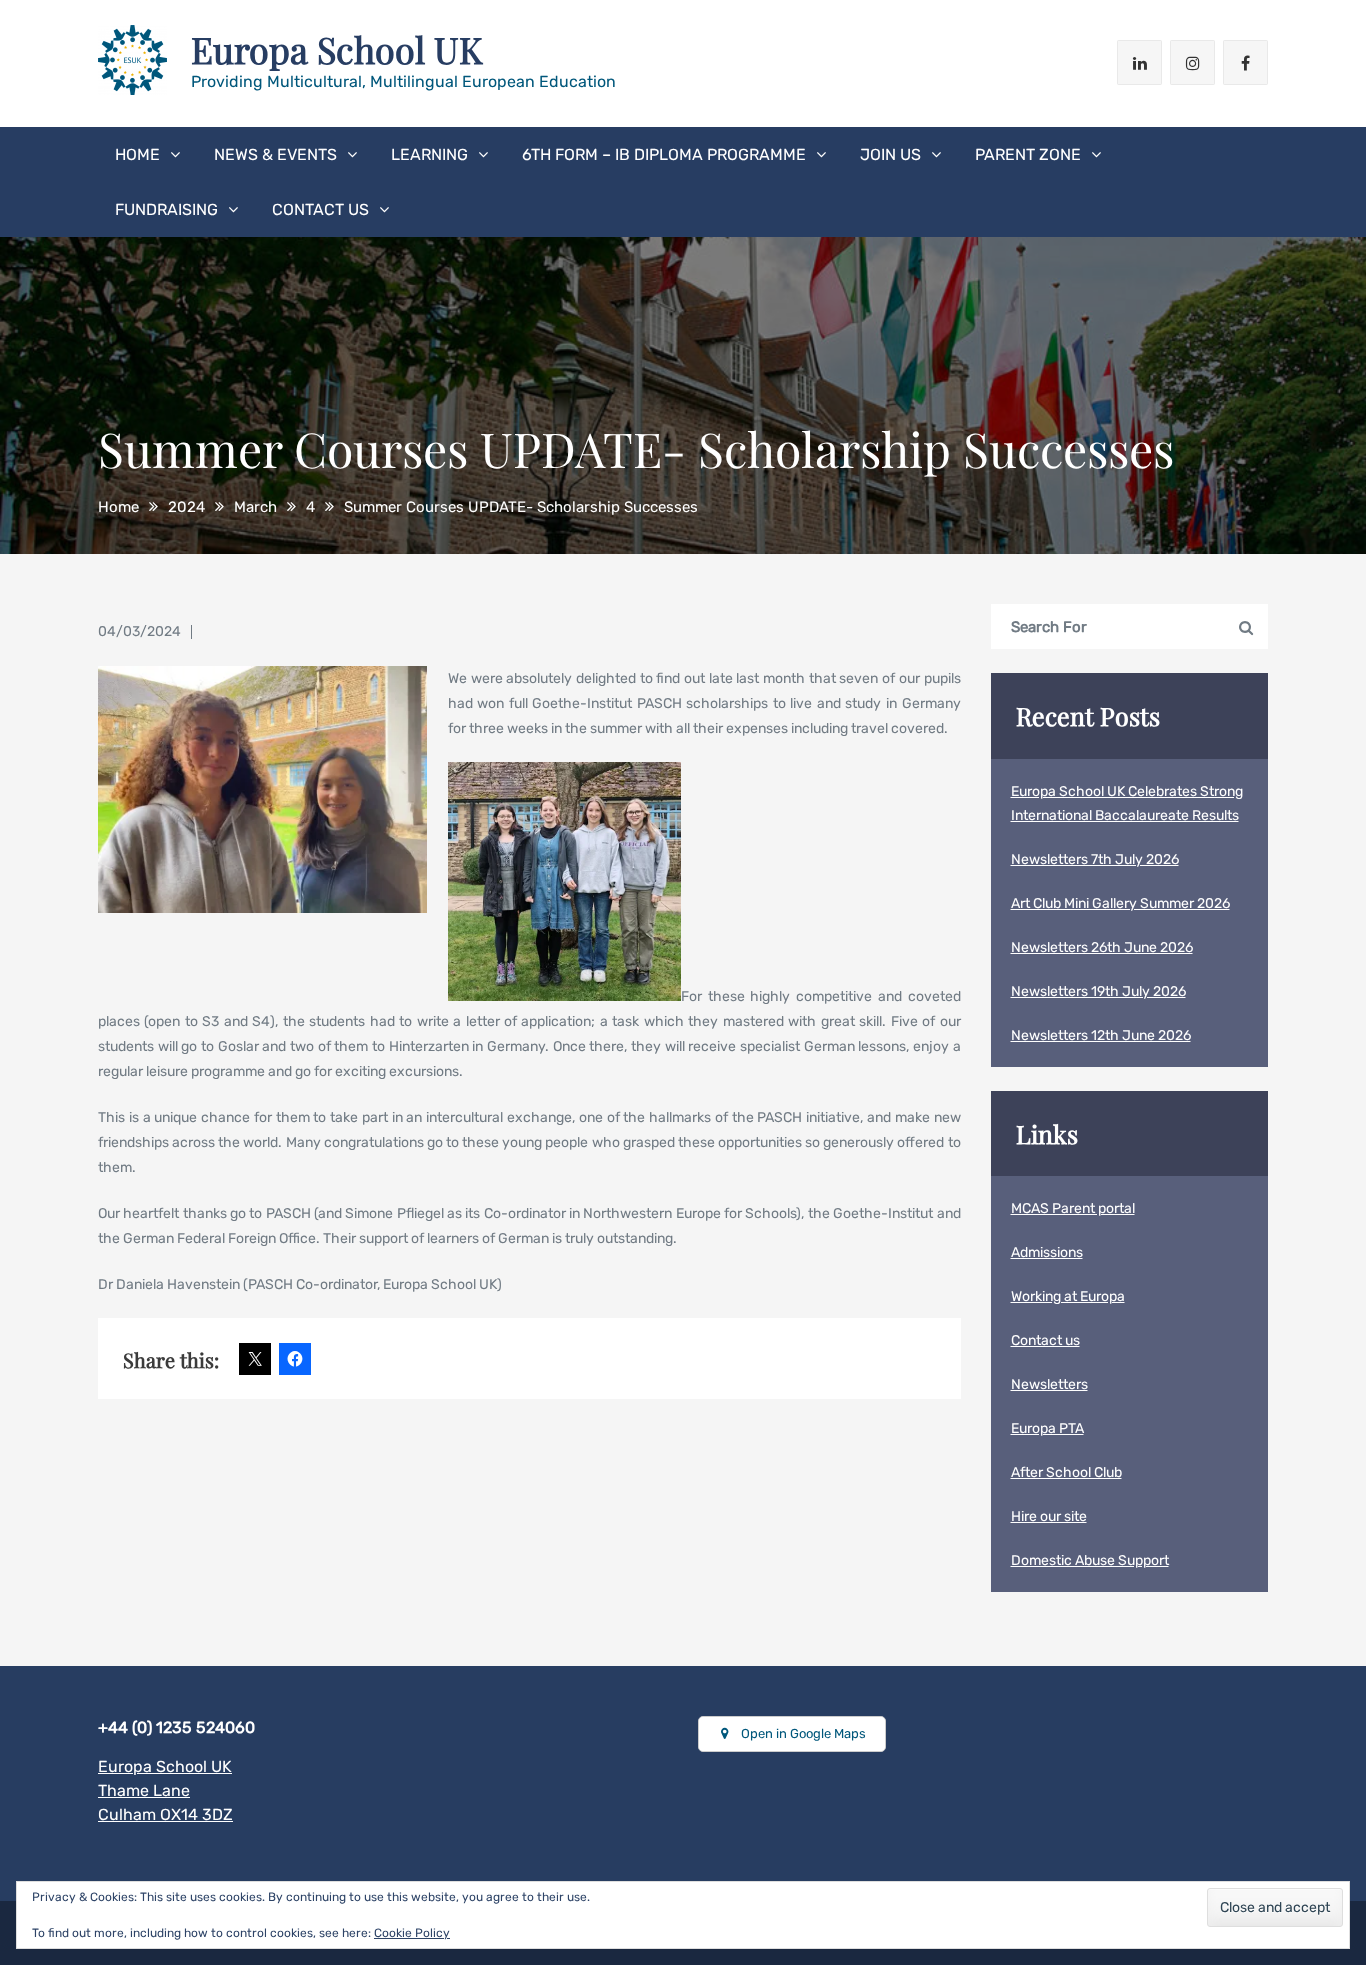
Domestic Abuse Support (1090, 1560)
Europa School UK (337, 49)
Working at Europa (1068, 1296)
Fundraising (166, 209)
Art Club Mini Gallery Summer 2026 (1120, 903)
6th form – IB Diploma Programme (664, 154)
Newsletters (1049, 1384)
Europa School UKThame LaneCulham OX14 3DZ (165, 1790)
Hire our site (1049, 1516)
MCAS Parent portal (1073, 1208)
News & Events (275, 154)
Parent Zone (1028, 154)
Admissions (1047, 1252)
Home (137, 154)
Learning (429, 154)
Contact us (320, 209)
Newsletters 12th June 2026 (1101, 1035)
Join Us (890, 154)
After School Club (1066, 1472)
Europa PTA (1047, 1428)
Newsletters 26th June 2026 (1102, 947)
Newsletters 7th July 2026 (1095, 859)
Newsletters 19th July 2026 (1098, 991)
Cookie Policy (412, 1933)
